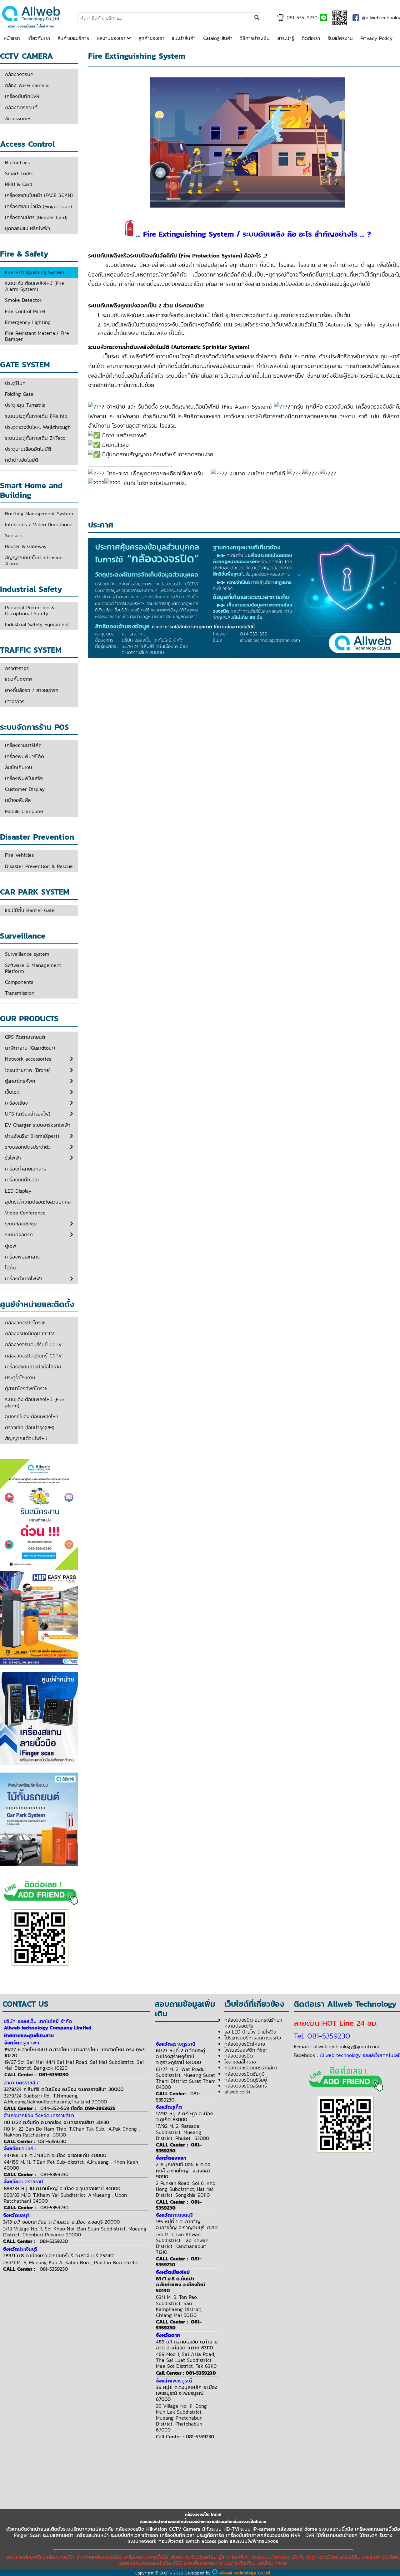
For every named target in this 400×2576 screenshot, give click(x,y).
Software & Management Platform (33, 968)
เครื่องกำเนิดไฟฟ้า (24, 1278)
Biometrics (17, 162)
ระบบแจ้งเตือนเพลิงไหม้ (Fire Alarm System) (35, 286)
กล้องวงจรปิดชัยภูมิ (245, 2074)
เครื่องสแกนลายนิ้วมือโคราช (33, 1367)
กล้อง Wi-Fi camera (27, 85)
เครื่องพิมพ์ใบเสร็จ (24, 778)
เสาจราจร (15, 701)
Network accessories (28, 1059)
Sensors (14, 535)
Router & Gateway (26, 546)
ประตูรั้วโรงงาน (20, 1377)
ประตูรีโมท (15, 383)
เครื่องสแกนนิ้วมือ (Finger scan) (38, 206)
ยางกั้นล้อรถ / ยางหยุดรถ (32, 690)
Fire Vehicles (19, 855)
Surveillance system (27, 954)
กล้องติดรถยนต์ (21, 107)
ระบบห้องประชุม (21, 1224)
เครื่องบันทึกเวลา (22, 1180)
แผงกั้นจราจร (19, 679)
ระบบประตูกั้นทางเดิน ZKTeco (35, 438)
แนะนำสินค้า (184, 38)
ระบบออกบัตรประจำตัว (28, 1147)
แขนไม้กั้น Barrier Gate (30, 910)
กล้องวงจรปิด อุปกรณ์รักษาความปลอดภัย (253, 2023)
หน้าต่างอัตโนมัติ (22, 460)
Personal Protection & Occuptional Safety (30, 610)
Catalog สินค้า (218, 38)
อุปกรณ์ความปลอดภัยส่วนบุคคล (38, 1202)
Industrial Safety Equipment (37, 624)
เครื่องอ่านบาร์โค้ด (23, 745)
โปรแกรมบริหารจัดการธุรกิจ (253, 2038)
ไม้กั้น (10, 1268)
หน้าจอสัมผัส (18, 800)
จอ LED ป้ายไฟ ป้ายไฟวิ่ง (250, 2032)
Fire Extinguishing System (35, 272)
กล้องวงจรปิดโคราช (25, 1322)
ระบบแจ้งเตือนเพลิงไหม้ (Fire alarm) (35, 1402)
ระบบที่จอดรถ (19, 1234)
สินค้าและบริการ (73, 38)
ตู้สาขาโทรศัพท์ (20, 1081)
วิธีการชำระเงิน (255, 38)
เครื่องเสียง (16, 1103)
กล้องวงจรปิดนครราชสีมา (251, 2068)
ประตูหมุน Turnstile (25, 405)
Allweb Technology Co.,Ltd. (244, 2573)
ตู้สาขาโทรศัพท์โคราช (26, 1388)
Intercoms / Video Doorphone (39, 524)
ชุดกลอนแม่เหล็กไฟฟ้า (27, 228)
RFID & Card (19, 184)
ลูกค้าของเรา (151, 38)
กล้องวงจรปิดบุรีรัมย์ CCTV (33, 1344)
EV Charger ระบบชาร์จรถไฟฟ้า (38, 1125)
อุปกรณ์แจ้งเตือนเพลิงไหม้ (32, 1416)
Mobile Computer (24, 811)
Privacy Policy (376, 38)
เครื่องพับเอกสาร (22, 1257)
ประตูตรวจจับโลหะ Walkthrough (38, 427)
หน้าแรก (12, 38)
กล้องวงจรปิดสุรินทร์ (246, 2086)
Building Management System (39, 513)
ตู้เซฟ (11, 1246)
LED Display (18, 1191)
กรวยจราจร (17, 668)
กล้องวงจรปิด (19, 74)
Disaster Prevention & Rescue (39, 866)
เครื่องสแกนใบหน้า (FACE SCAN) (39, 195)
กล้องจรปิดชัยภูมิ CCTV (30, 1333)
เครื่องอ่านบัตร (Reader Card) (36, 217)
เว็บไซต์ (12, 1092)
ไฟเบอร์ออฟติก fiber (246, 2050)
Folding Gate (19, 394)
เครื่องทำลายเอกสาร (25, 1169)
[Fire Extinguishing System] (31, 27)
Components (19, 982)
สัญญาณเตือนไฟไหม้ (26, 1438)
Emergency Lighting (28, 322)
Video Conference (25, 1213)
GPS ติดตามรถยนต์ (25, 1037)
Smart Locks (19, 173)
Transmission (20, 993)
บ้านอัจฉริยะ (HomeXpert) (32, 1136)
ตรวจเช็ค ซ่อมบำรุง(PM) (30, 1427)
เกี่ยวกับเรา (39, 38)
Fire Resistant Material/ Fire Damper (37, 336)
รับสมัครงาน (340, 38)
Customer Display (25, 789)
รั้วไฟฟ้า (13, 1158)
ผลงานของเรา (111, 38)
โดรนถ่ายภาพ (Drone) (28, 1070)
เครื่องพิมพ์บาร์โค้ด (25, 756)
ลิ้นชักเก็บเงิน (19, 767)
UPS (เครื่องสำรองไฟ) (28, 1114)
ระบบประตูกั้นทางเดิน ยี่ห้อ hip (36, 416)
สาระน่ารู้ (286, 38)
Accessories (18, 118)
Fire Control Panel (25, 311)
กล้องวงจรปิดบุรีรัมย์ (246, 2080)
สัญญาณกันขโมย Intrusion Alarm (34, 560)
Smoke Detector (23, 300)
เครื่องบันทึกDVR (22, 96)
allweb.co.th (237, 2092)
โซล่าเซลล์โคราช (240, 2062)
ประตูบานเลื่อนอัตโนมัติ (28, 449)
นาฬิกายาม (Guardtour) (30, 1048)
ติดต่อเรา (311, 38)
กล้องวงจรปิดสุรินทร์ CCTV (33, 1356)
